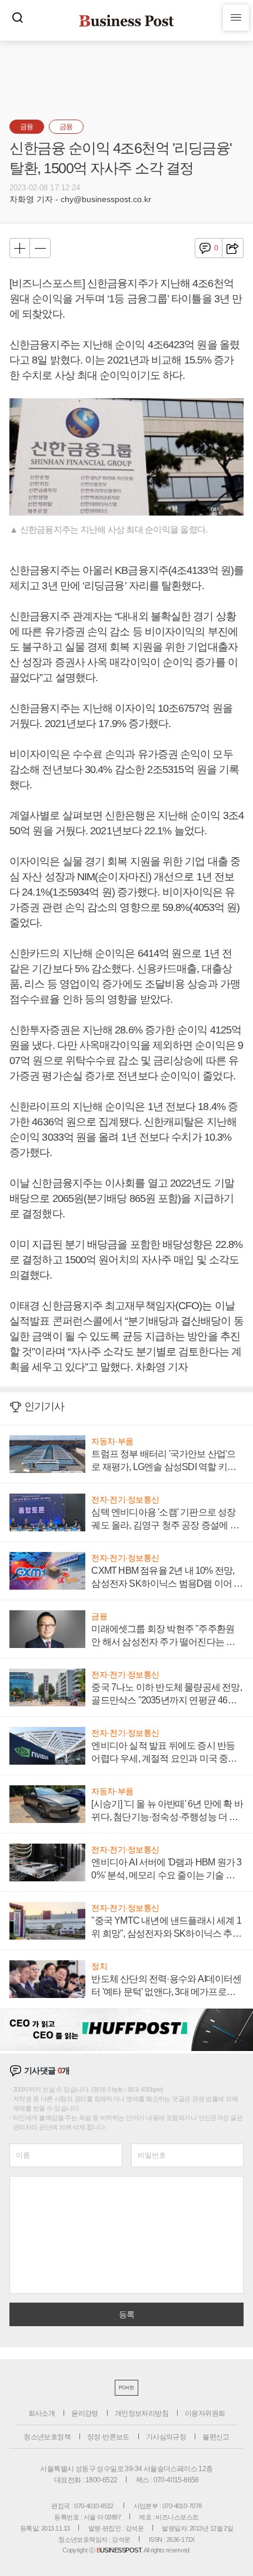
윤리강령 (85, 2413)
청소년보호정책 (47, 2437)
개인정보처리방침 (142, 2413)
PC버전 (126, 2388)
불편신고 (216, 2437)
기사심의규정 (166, 2437)
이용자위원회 (205, 2413)
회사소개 (42, 2413)
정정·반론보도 (108, 2437)
